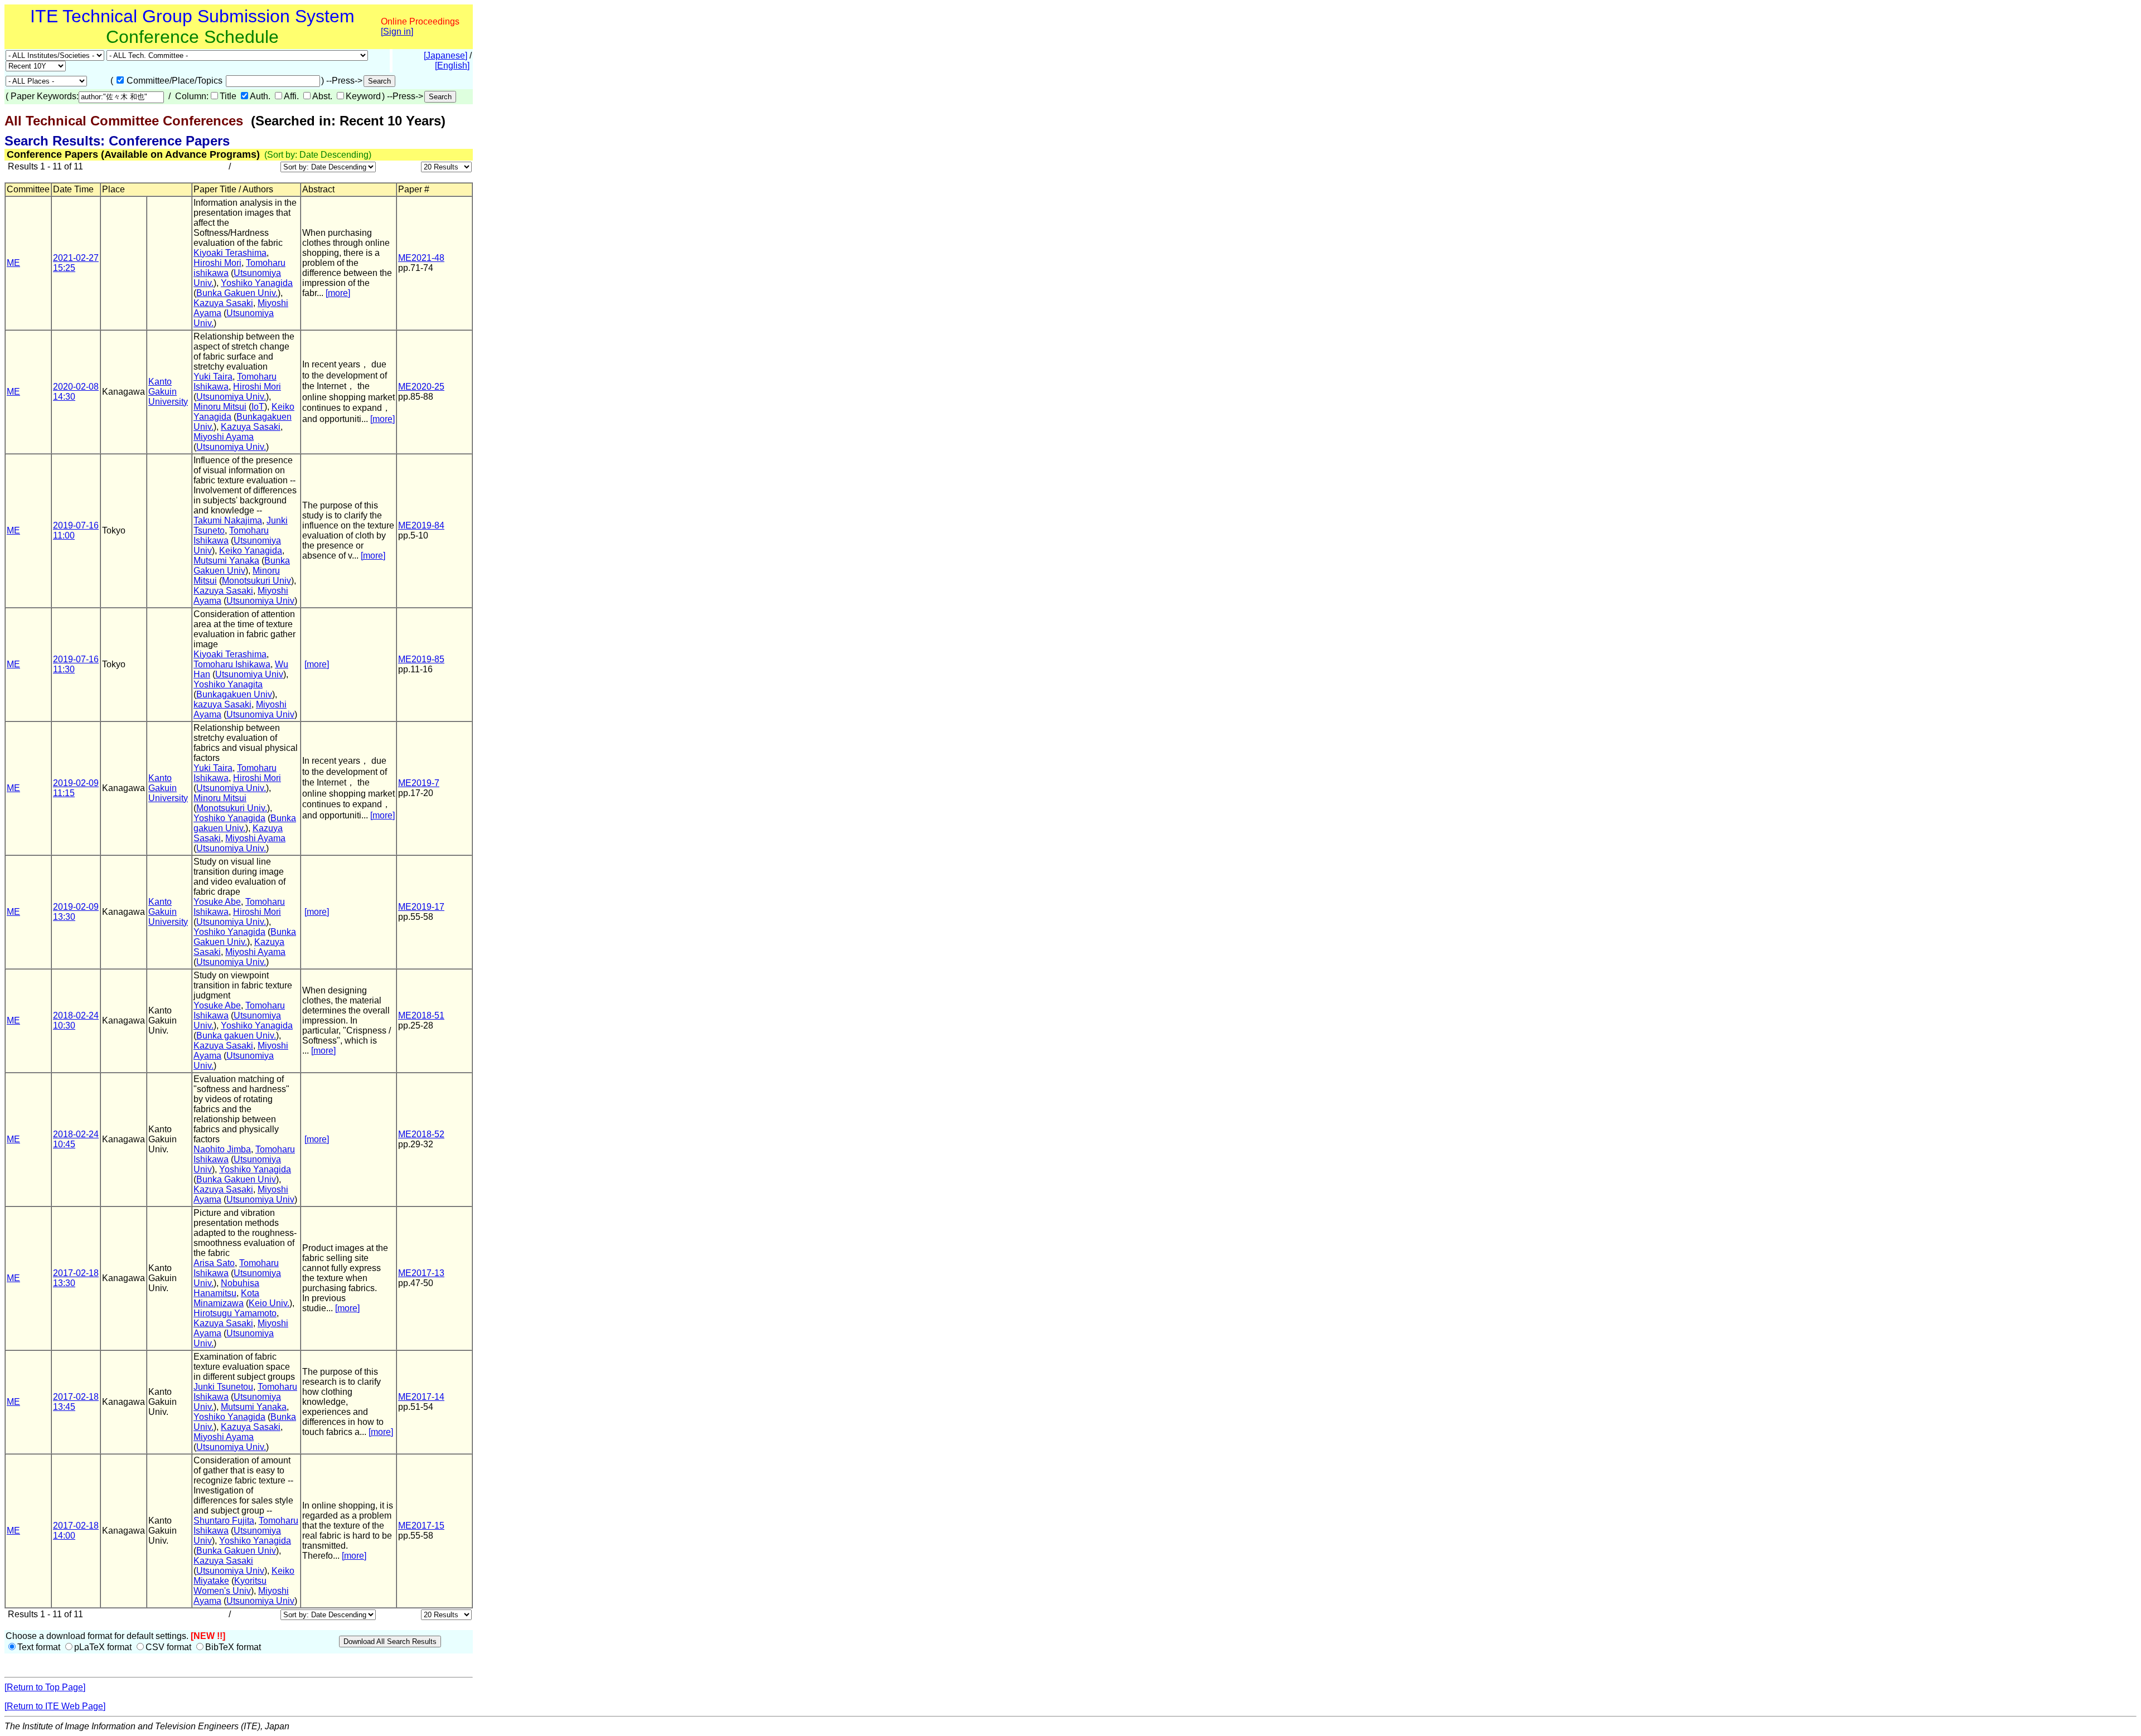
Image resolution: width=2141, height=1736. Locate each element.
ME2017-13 (421, 1273)
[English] (452, 66)
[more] (338, 293)
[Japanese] (445, 55)
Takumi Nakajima (228, 520)
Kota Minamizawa (226, 1298)
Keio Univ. (269, 1303)
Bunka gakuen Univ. (245, 823)
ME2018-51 (421, 1015)
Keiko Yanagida (251, 551)
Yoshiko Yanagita (228, 684)
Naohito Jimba (222, 1149)
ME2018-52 (421, 1134)
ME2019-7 (419, 783)
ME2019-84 (421, 525)
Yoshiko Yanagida (257, 283)
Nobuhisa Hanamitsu (226, 1288)
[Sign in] (397, 31)
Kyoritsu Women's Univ (230, 1586)
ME (13, 263)
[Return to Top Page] (45, 1687)
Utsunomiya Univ (260, 601)
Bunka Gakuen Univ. (237, 293)
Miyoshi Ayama (224, 437)
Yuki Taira (213, 377)
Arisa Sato (214, 1263)
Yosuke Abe (217, 902)
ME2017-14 (421, 1397)
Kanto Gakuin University (168, 392)
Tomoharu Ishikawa (232, 664)
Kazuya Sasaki (223, 303)
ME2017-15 (421, 1526)
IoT (258, 407)
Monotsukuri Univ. (232, 808)
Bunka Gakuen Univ (242, 566)
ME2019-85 (421, 659)
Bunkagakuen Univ (234, 694)
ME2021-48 (421, 258)
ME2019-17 (421, 907)
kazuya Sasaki (222, 704)
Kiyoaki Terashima (230, 253)
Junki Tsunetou (223, 1387)
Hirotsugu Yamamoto (235, 1313)
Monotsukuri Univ (256, 581)
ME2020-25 (421, 387)
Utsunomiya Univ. (231, 397)
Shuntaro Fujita (224, 1521)
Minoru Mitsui (220, 407)
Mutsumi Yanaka (226, 561)
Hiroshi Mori (217, 263)
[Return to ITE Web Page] (55, 1706)
